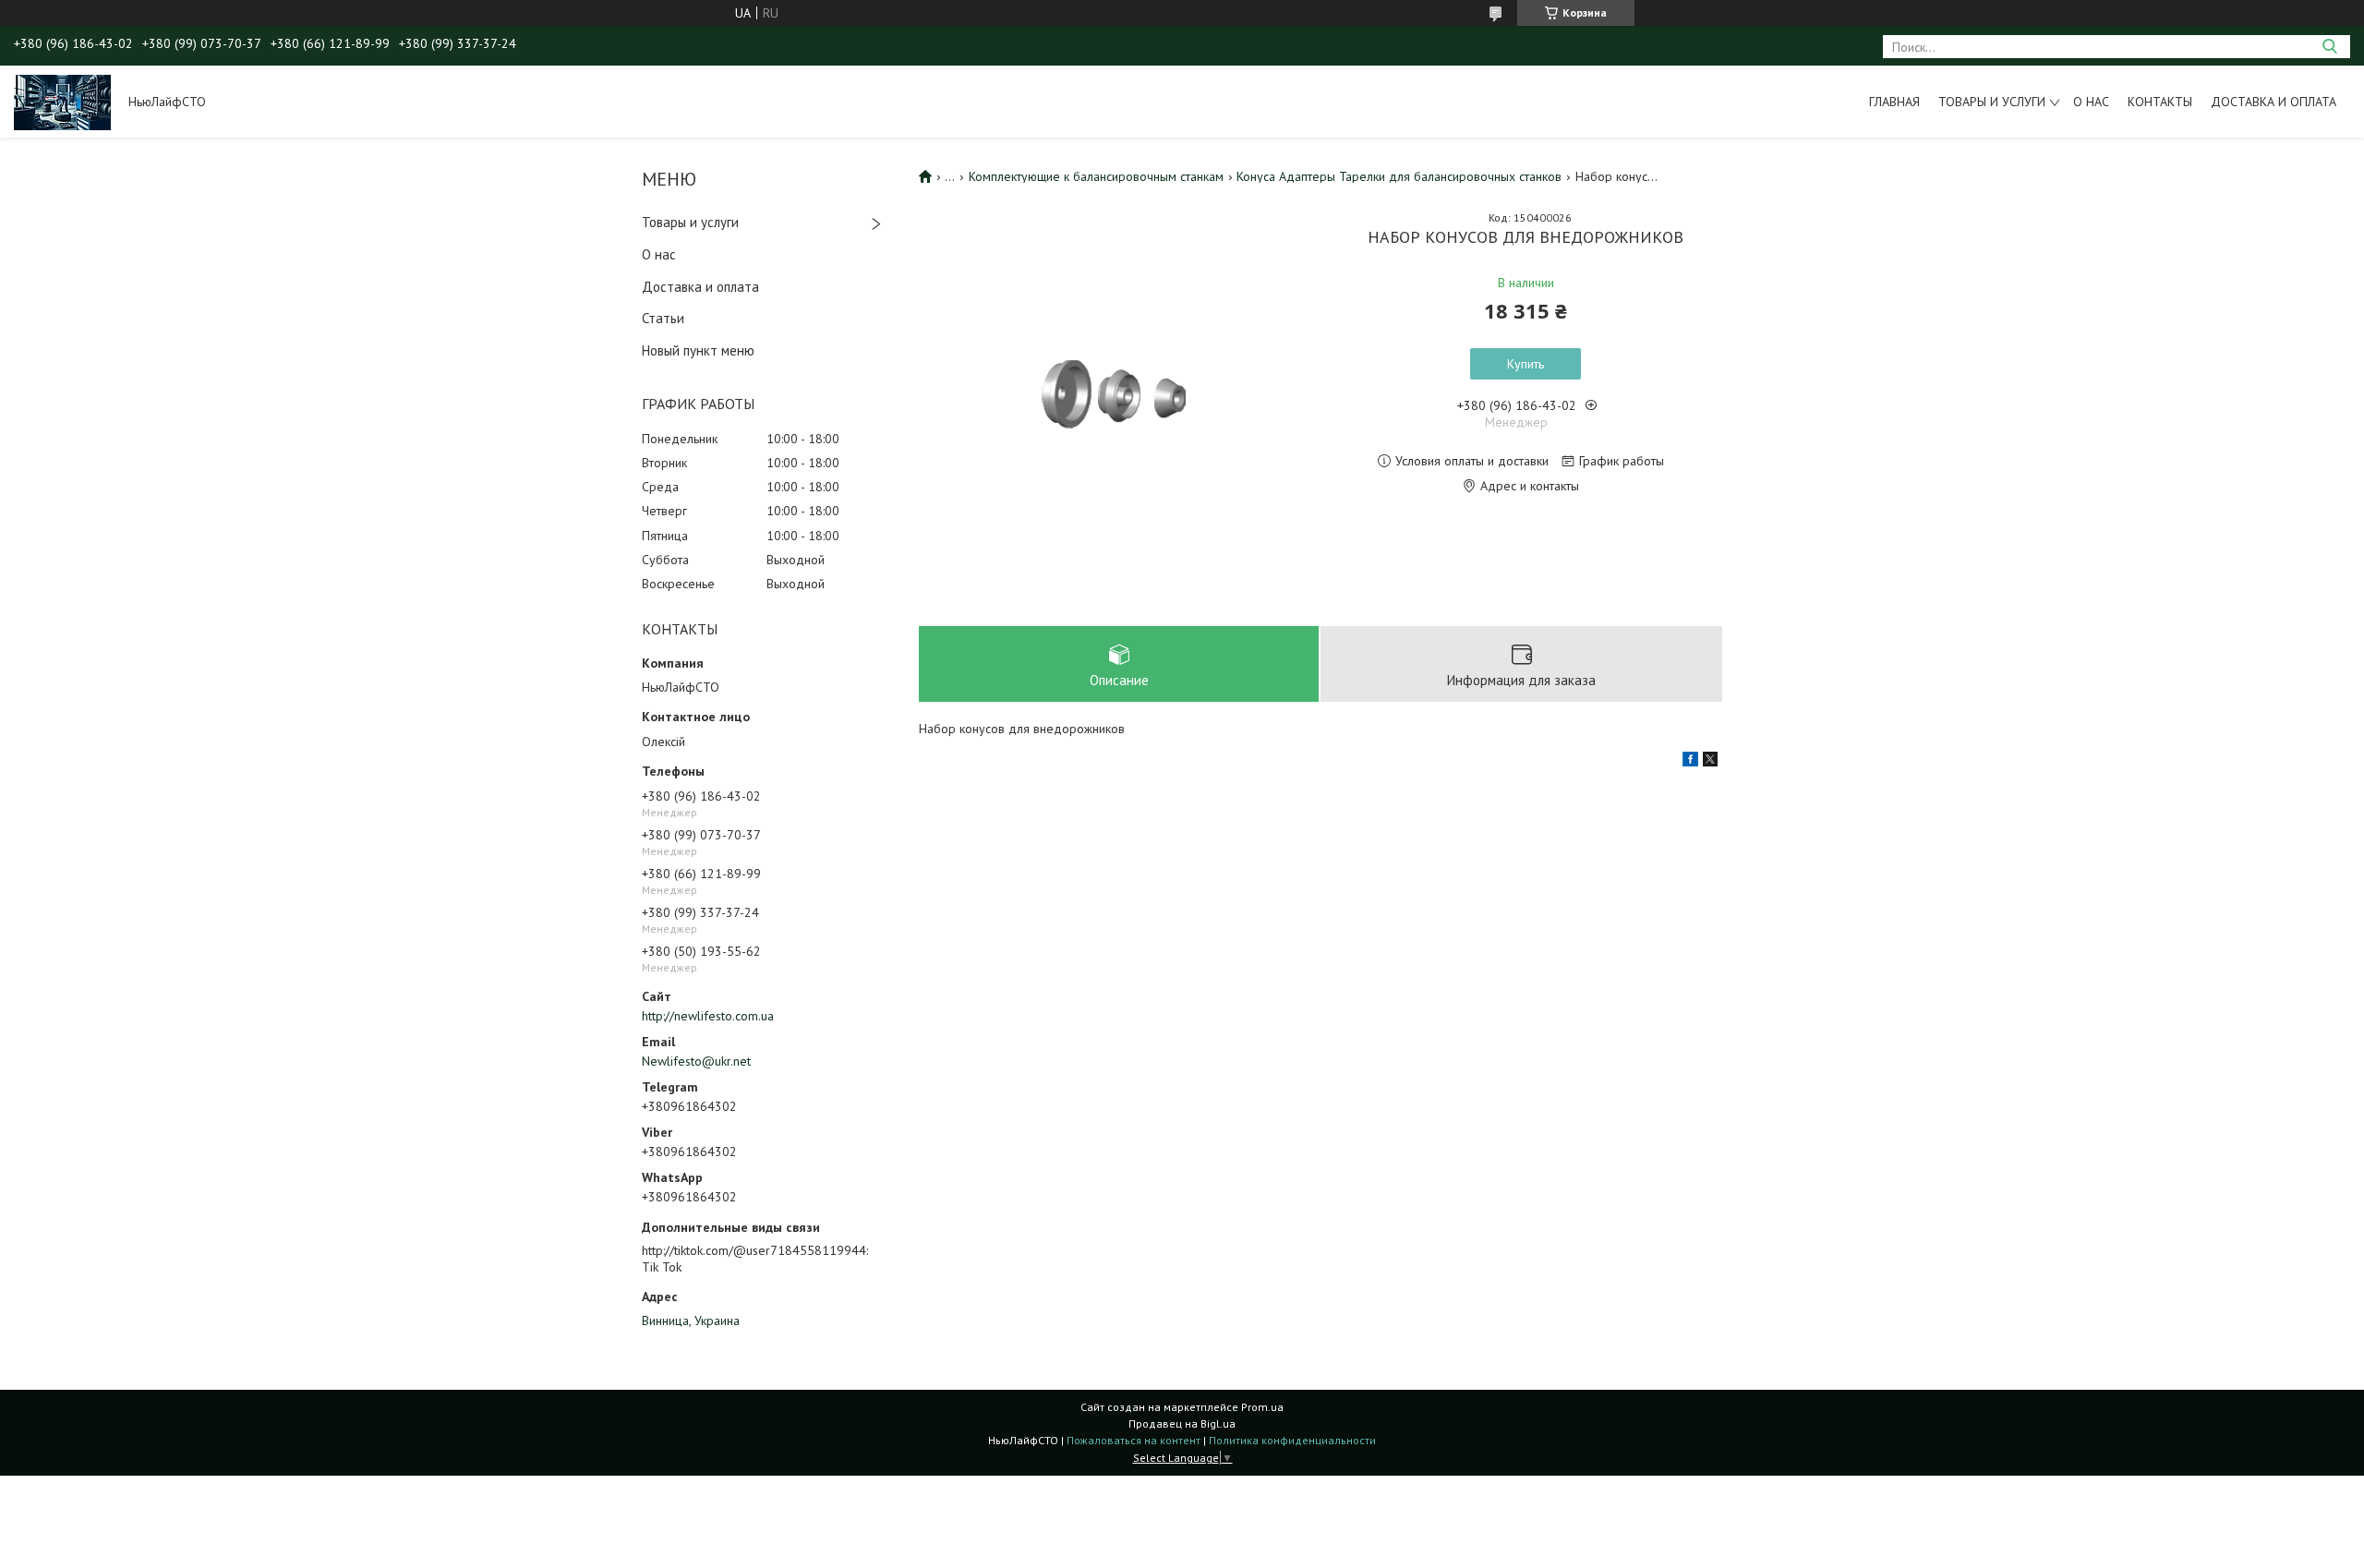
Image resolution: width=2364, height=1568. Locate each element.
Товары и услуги (1992, 102)
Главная (1894, 102)
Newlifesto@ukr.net (696, 1061)
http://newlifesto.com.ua (708, 1016)
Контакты (2160, 102)
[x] (1710, 762)
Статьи (663, 318)
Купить (1526, 364)
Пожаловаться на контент (1134, 1440)
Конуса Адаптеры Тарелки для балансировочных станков (1399, 176)
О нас (2091, 102)
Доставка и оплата (2274, 102)
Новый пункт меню (698, 350)
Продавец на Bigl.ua (1182, 1423)
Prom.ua (1262, 1407)
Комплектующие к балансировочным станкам (1096, 176)
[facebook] (1690, 762)
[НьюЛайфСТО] (62, 102)
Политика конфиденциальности (1292, 1440)
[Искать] (2329, 47)
